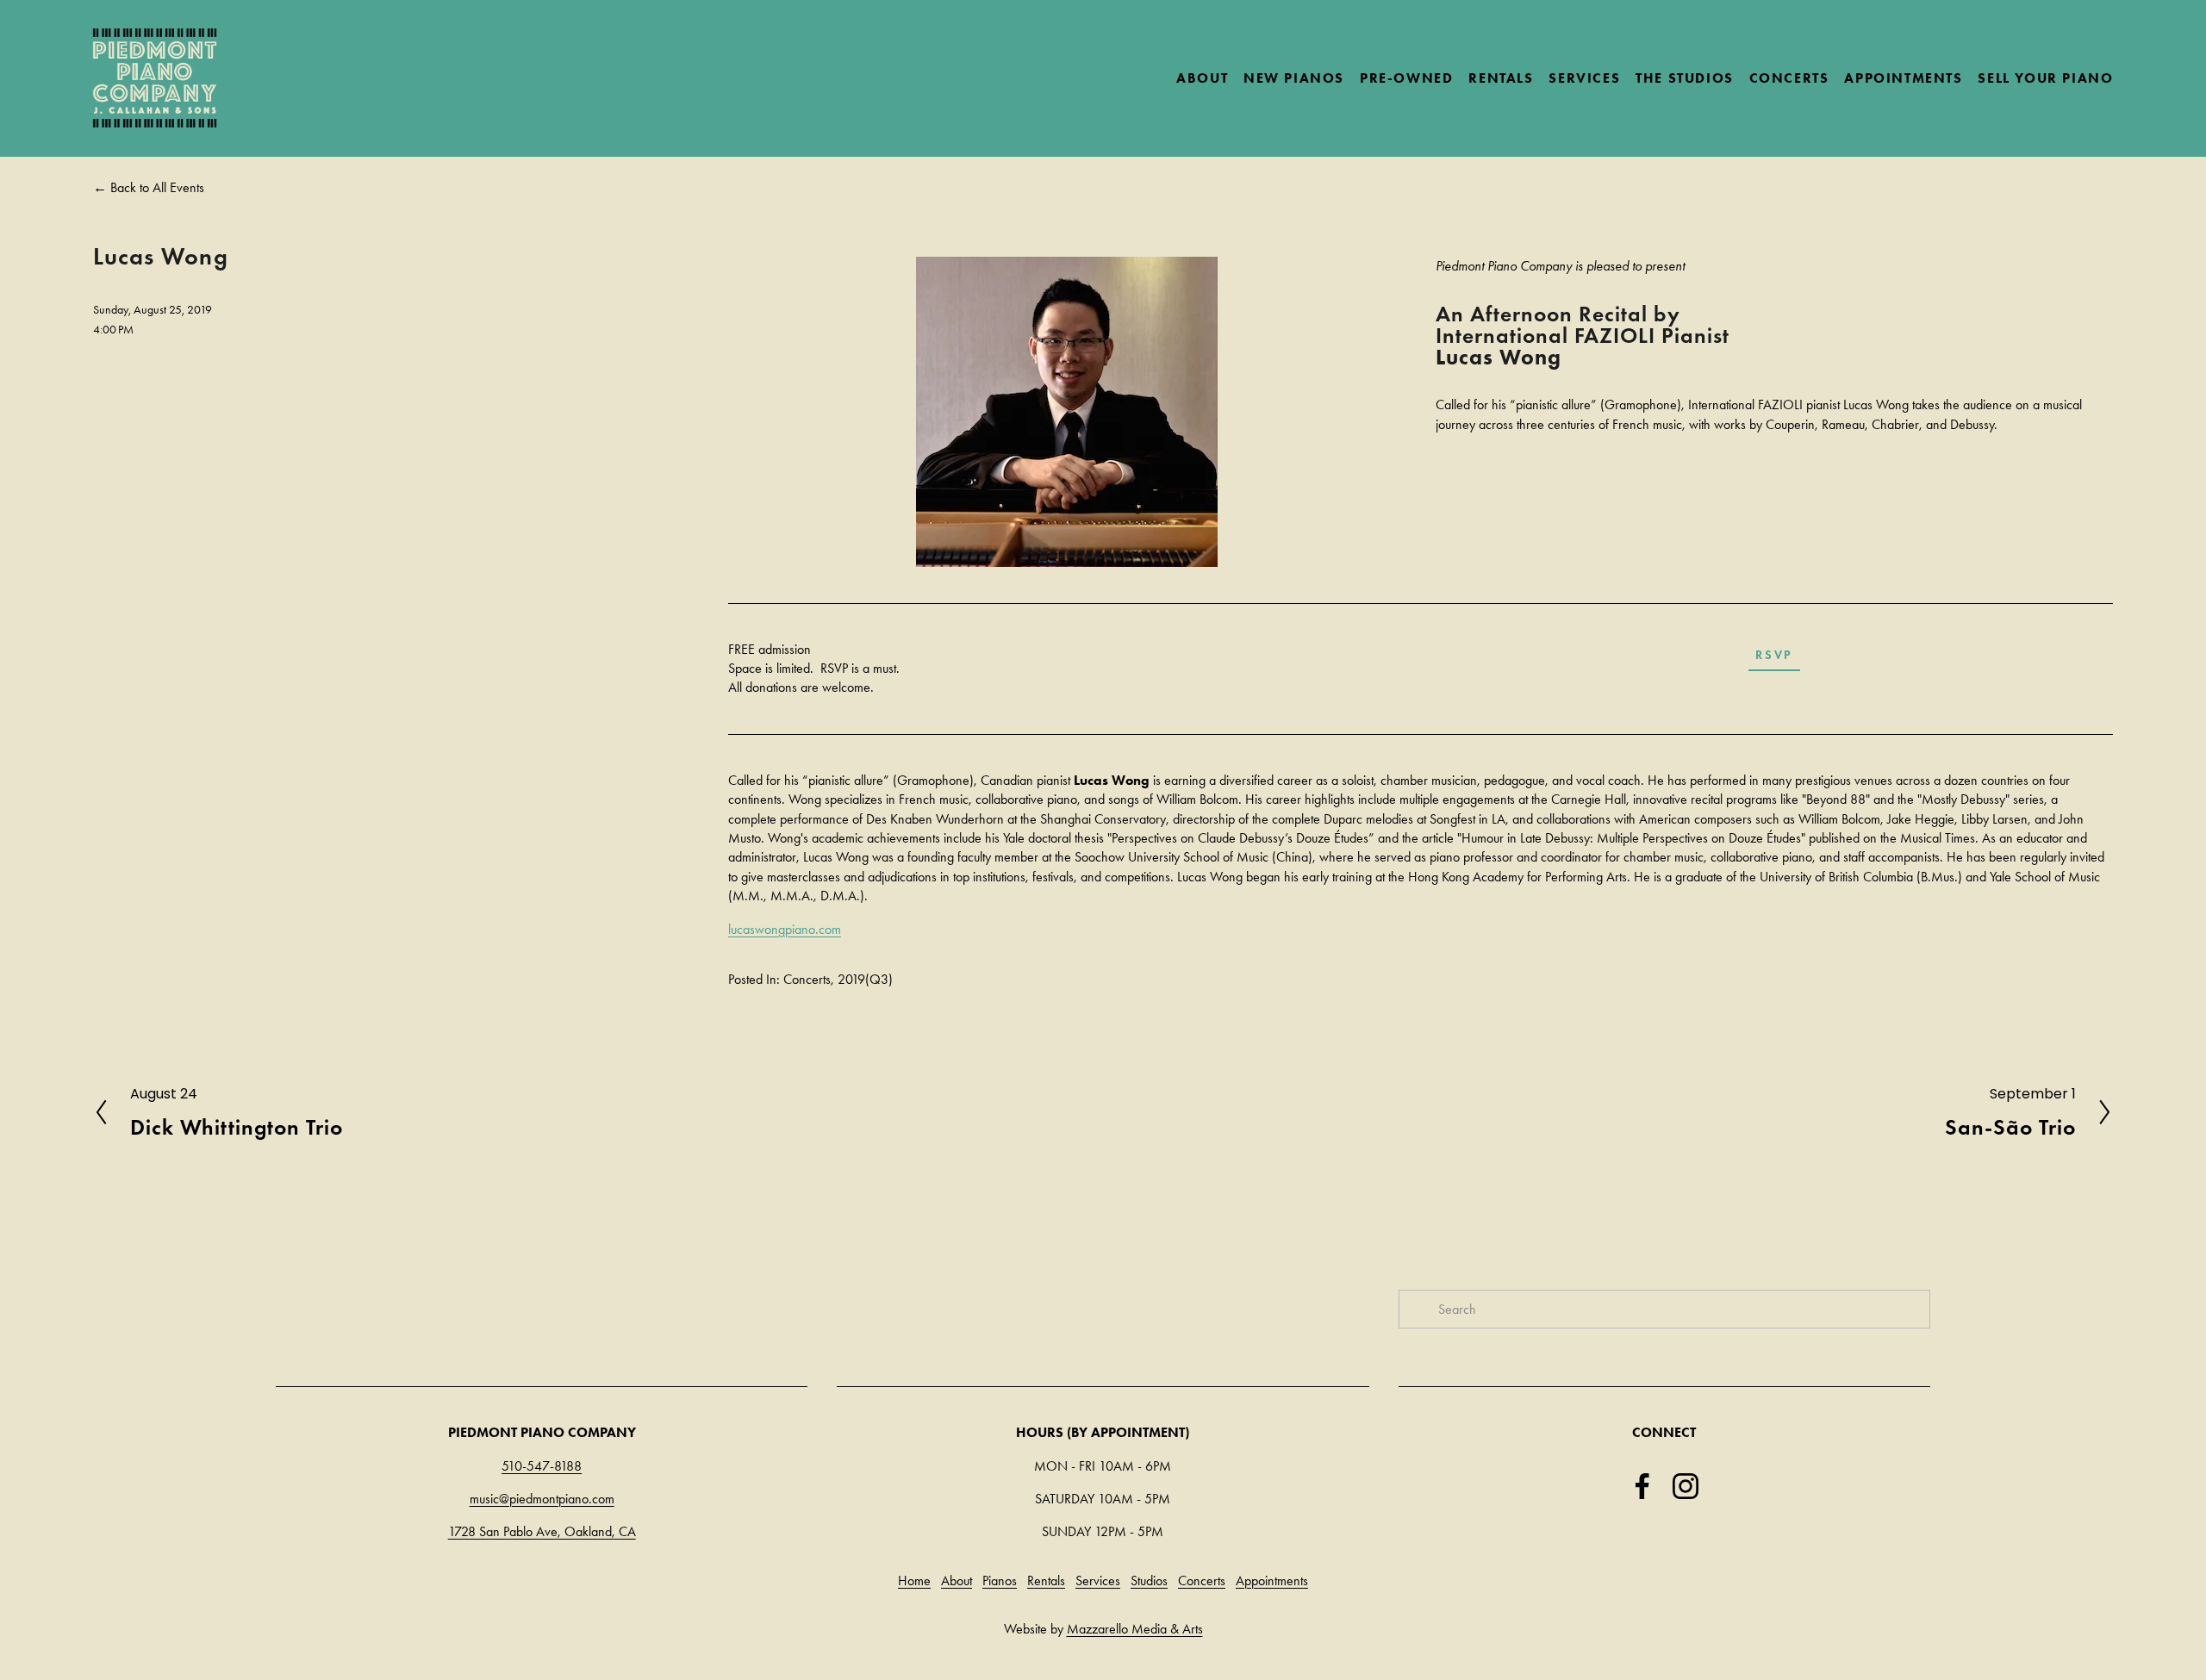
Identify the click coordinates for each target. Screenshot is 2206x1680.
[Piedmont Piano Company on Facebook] (1642, 1486)
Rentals (1046, 1580)
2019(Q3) (865, 979)
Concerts (807, 979)
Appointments (1903, 78)
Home (914, 1580)
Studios (1149, 1580)
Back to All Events (157, 187)
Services (1098, 1580)
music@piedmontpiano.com (542, 1499)
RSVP (1774, 655)
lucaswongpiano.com (785, 929)
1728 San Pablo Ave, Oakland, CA (542, 1531)
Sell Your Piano (2045, 78)
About (957, 1580)
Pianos (1000, 1580)
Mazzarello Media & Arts (1135, 1629)
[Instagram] (1686, 1486)
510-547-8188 (542, 1466)
